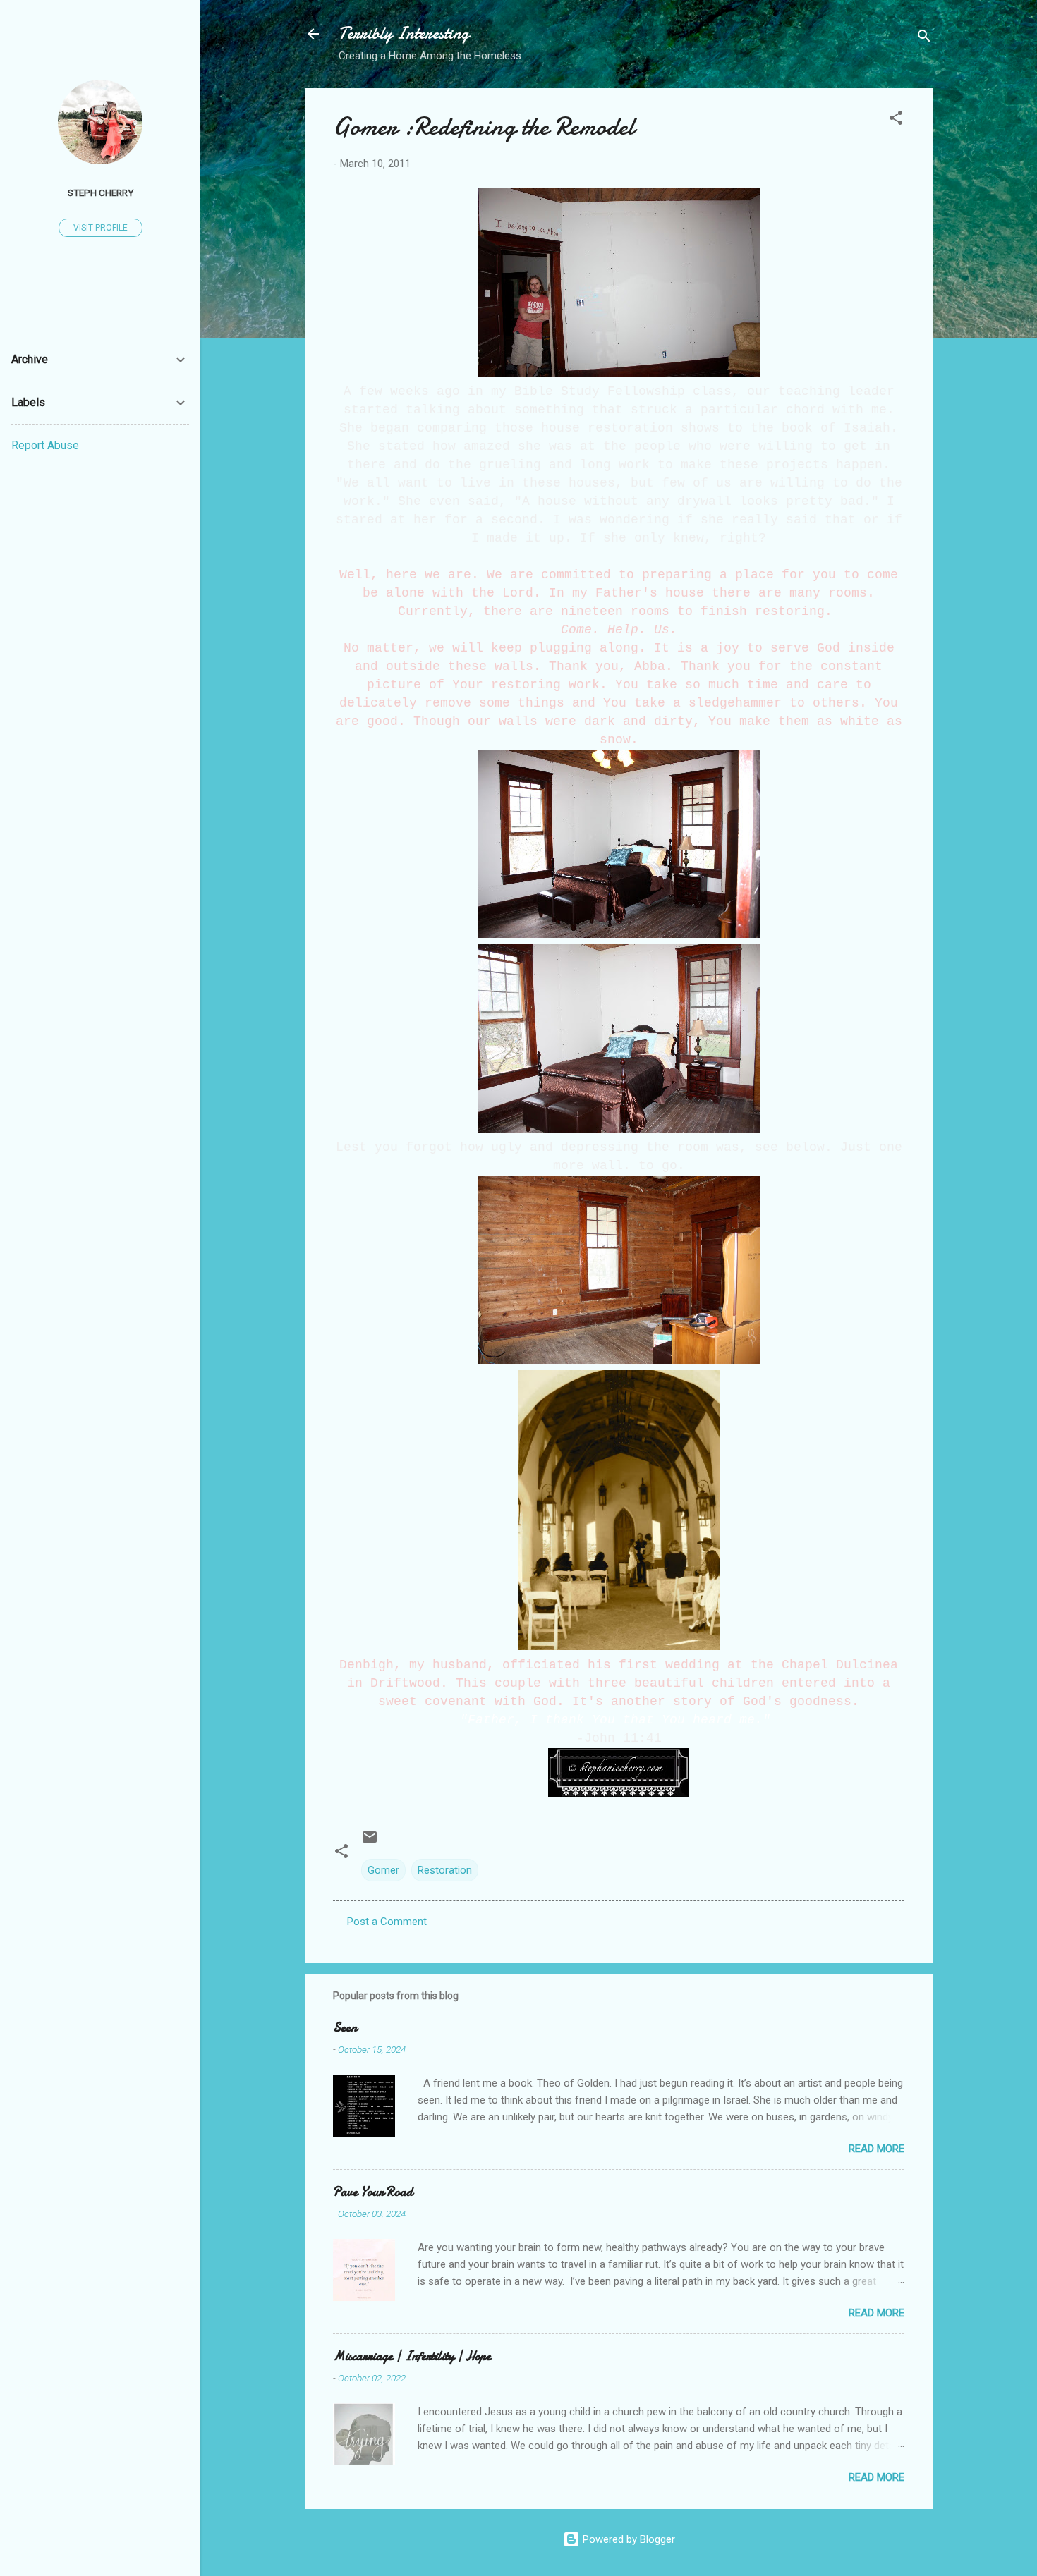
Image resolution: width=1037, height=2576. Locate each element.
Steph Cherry (101, 193)
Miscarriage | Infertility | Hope (412, 2356)
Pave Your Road (373, 2192)
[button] (896, 120)
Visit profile (101, 228)
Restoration (445, 1870)
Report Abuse (45, 445)
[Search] (924, 38)
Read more (877, 2149)
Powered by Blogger (627, 2539)
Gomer (383, 1870)
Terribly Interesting (404, 33)
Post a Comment (387, 1922)
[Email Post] (370, 1842)
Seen (345, 2028)
